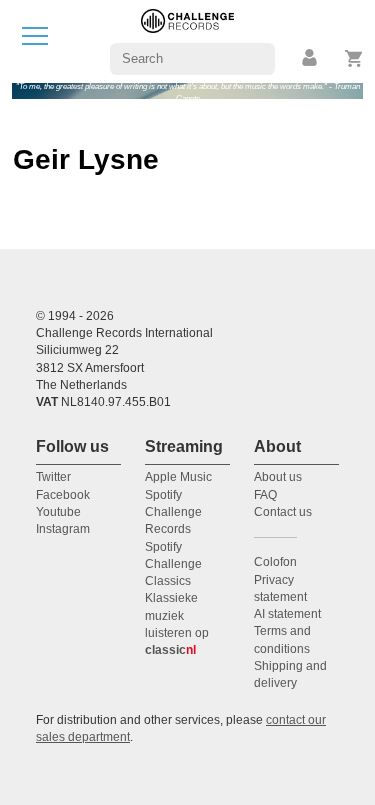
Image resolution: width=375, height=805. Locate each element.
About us (278, 477)
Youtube (58, 512)
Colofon (275, 562)
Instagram (63, 529)
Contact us (283, 512)
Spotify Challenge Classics (173, 564)
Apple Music (178, 477)
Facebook (63, 495)
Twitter (53, 477)
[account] (311, 58)
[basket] (354, 58)
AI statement (287, 614)
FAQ (265, 495)
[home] (187, 40)
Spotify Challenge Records (173, 512)
